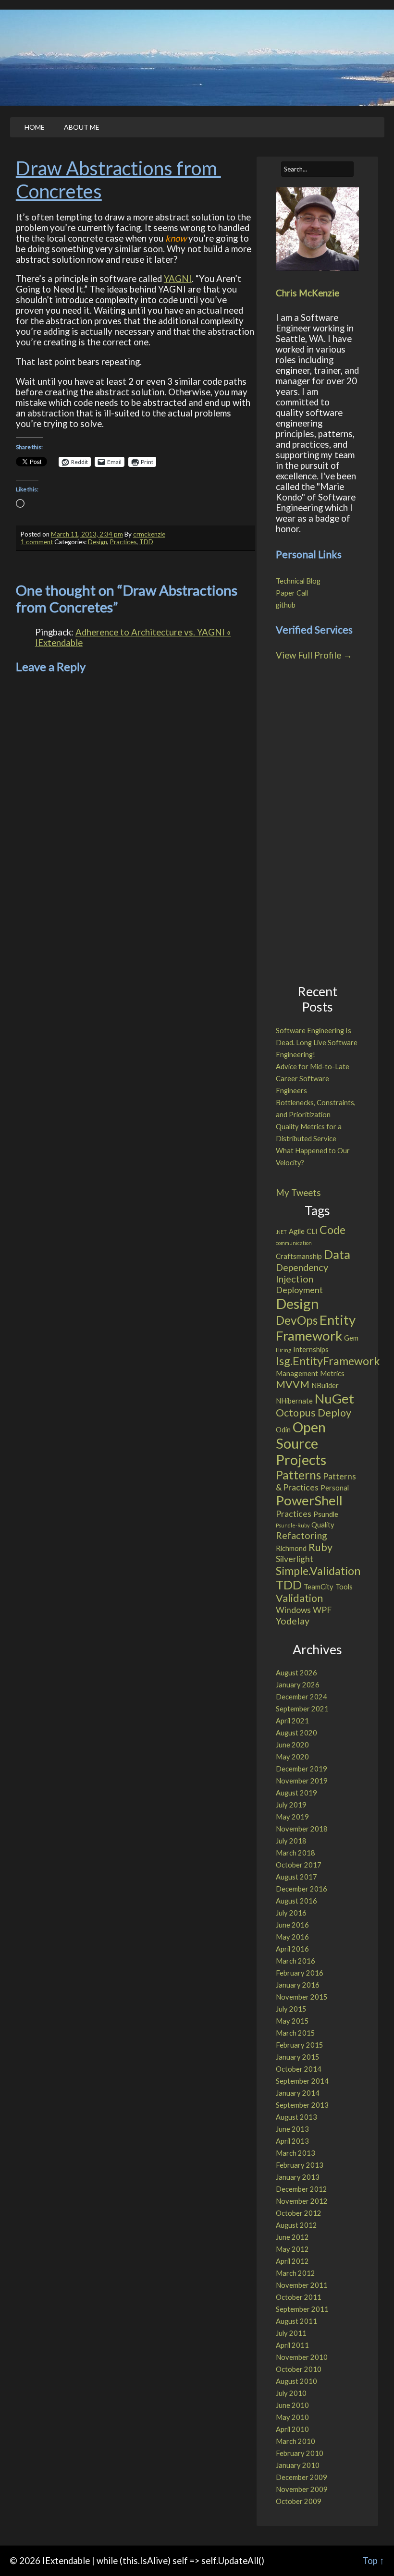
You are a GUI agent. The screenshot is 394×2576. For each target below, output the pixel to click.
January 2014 (298, 2093)
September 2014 (302, 2081)
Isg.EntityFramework (328, 1361)
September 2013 (302, 2105)
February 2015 (300, 2045)
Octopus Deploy (314, 1413)
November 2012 (302, 2201)
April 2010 (292, 2429)
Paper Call (292, 593)
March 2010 (295, 2441)
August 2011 (296, 2321)
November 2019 (302, 1781)
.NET (281, 1232)
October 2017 (299, 1865)
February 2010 (300, 2453)
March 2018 (295, 1853)
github (286, 605)
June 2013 (292, 2129)
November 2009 (302, 2489)
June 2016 (292, 1925)
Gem (351, 1338)
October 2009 (299, 2501)
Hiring (283, 1350)
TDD (146, 542)
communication (294, 1243)
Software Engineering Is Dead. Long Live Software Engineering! (317, 1043)
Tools (344, 1587)
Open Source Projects (301, 1443)
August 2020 (296, 1733)
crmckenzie (149, 534)
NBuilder (325, 1385)
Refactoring (302, 1535)
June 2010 (292, 2405)
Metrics (332, 1373)
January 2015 (298, 2057)
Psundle (326, 1514)
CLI (312, 1231)
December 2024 (302, 1697)
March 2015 (295, 2033)
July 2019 (291, 1805)
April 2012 (292, 2261)
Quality (323, 1525)
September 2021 (302, 1709)
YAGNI (178, 279)
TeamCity (319, 1587)
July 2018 (291, 1841)
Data (337, 1254)
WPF (322, 1610)
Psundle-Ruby (293, 1525)
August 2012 (296, 2225)
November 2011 (302, 2285)
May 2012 (292, 2249)
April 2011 (292, 2345)
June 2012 (292, 2237)
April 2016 (292, 1949)
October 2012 (299, 2213)
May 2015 (292, 2021)
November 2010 (302, 2357)
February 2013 (300, 2165)
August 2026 (296, 1673)
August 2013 (296, 2117)
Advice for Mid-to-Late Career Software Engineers (313, 1079)
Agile (297, 1231)
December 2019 (302, 1769)
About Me (82, 127)
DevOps (297, 1320)
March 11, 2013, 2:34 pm (87, 534)
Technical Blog (298, 581)
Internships (311, 1349)
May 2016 (292, 1937)
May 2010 (292, 2417)
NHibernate (294, 1401)
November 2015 (302, 1997)
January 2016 (298, 1985)
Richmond (291, 1548)
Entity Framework (316, 1328)
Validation (299, 1598)
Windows (293, 1610)
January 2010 (298, 2465)
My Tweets (298, 1193)
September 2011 (302, 2309)
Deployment (299, 1290)
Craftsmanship (299, 1256)
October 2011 (299, 2297)
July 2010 (291, 2393)
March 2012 (295, 2273)
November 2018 (302, 1829)
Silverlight (295, 1559)
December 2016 (302, 1889)
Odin (283, 1429)
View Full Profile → (314, 655)
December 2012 (302, 2189)
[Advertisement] (317, 823)
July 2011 (291, 2333)
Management (297, 1373)
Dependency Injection (302, 1273)
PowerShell (309, 1500)
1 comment (37, 542)
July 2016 (291, 1913)
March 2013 (295, 2153)
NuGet (334, 1398)
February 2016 (300, 1973)
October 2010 (299, 2369)
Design (98, 542)
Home (35, 127)
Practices (123, 542)
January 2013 (298, 2177)
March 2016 (295, 1961)
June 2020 (292, 1745)
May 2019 (292, 1817)
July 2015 (291, 2009)
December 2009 (302, 2477)
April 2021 (292, 1721)
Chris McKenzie (308, 293)
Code (332, 1230)
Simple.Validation (318, 1571)
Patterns (298, 1475)
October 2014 (299, 2069)
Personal (335, 1488)
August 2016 (296, 1901)
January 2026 (298, 1685)
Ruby (320, 1547)
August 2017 (296, 1877)
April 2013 (292, 2141)
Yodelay (293, 1621)
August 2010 (296, 2381)
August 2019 (296, 1793)
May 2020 (292, 1757)
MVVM (293, 1384)
